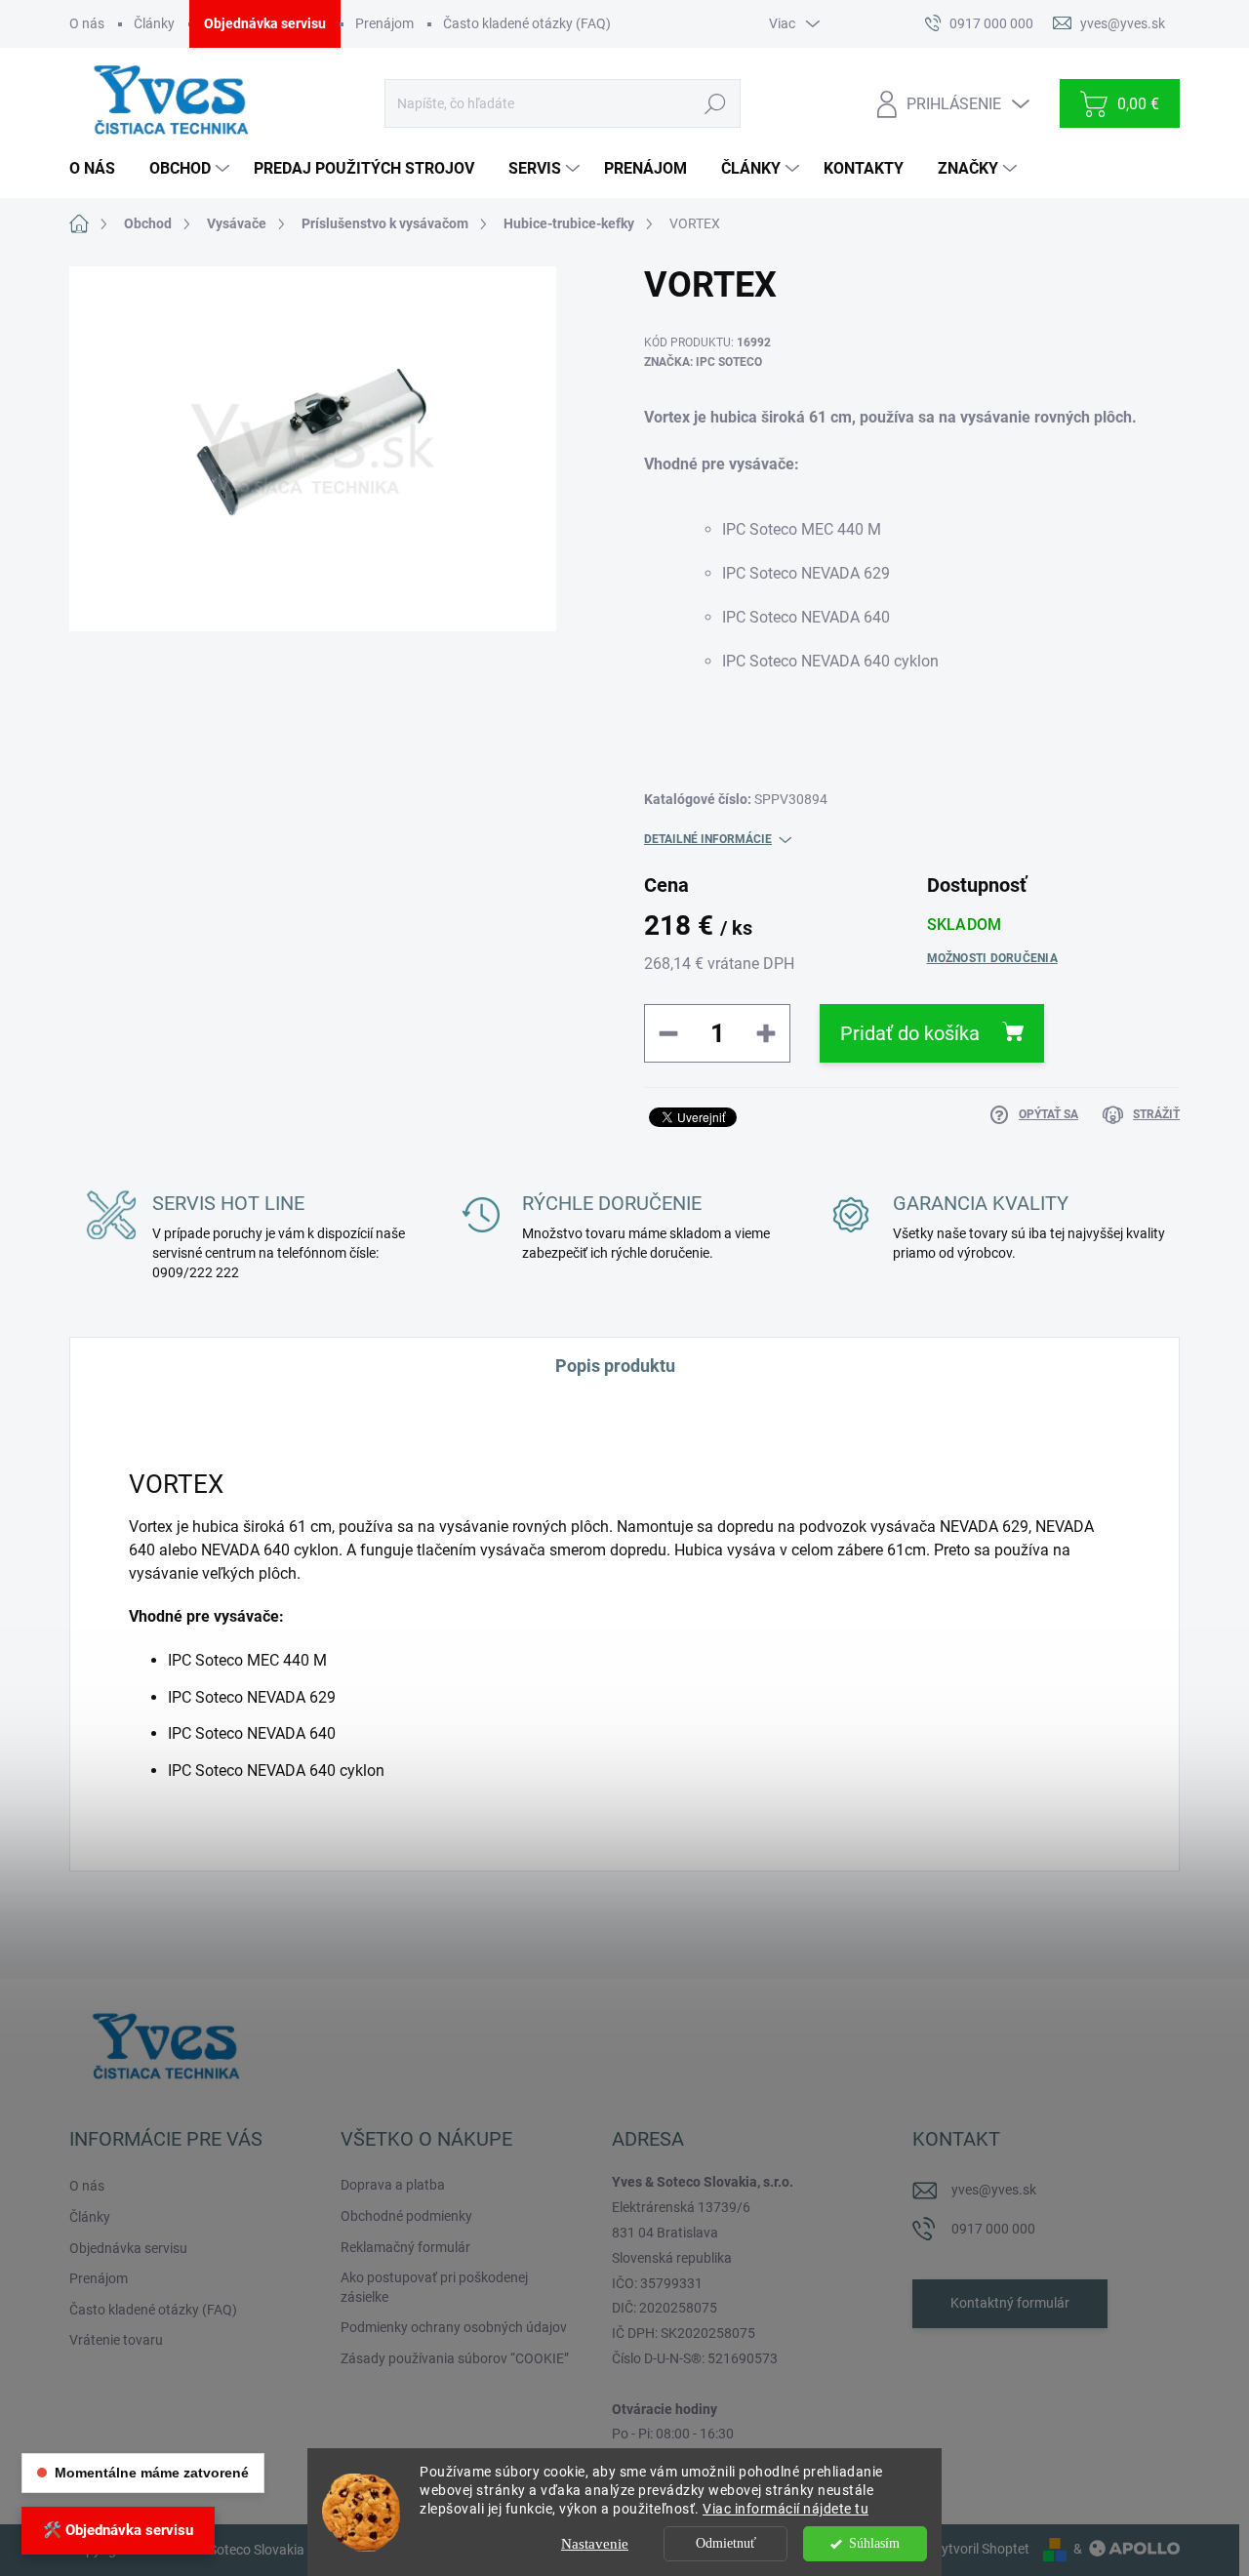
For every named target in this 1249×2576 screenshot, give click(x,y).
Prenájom (384, 23)
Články (154, 23)
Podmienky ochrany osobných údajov (454, 2327)
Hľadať (715, 103)
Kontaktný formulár (1010, 2303)
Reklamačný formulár (405, 2247)
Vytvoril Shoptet (981, 2549)
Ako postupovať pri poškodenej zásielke (434, 2287)
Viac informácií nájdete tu (786, 2509)
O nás (87, 23)
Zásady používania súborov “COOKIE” (455, 2358)
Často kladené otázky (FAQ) (527, 23)
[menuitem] (100, 169)
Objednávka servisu (265, 23)
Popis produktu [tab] (615, 1366)
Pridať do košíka (910, 1033)
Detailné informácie (708, 839)
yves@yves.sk (994, 2190)
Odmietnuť (726, 2543)
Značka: (703, 362)
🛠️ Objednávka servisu (118, 2530)
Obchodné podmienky (406, 2216)
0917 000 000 (993, 2229)
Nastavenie (595, 2544)
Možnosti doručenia (992, 958)
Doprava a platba (393, 2185)
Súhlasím (874, 2543)
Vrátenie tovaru (116, 2340)
